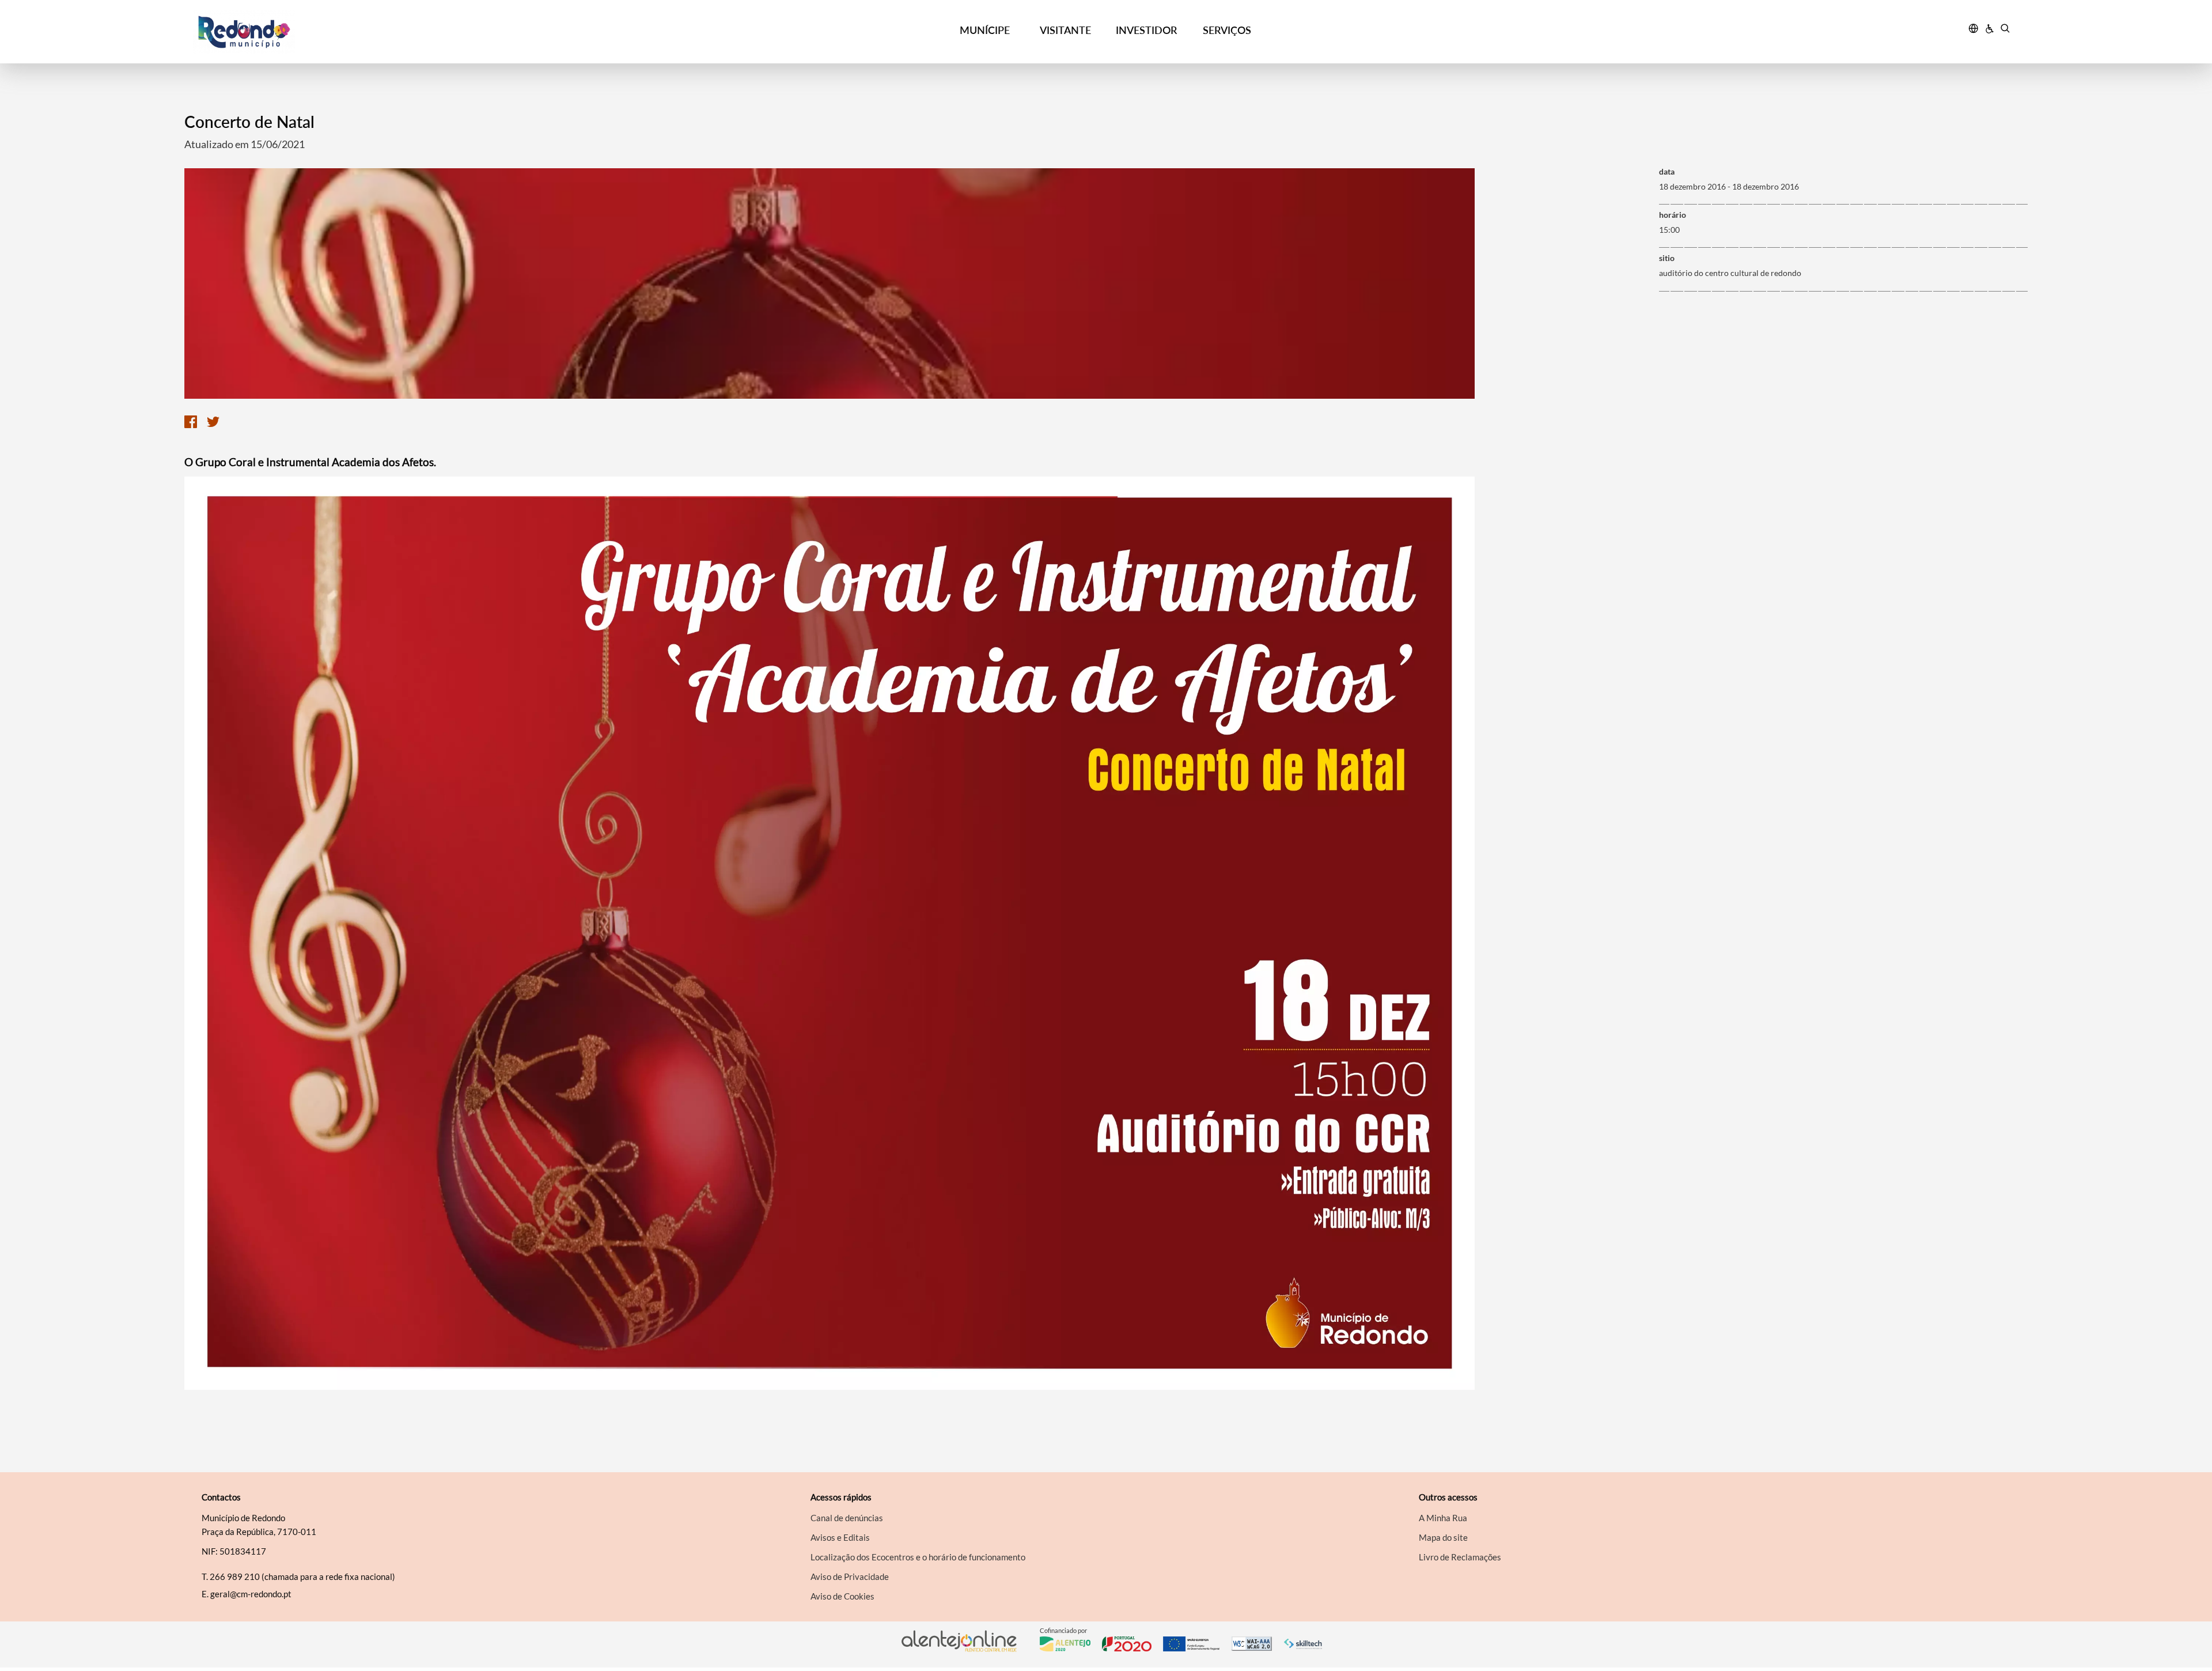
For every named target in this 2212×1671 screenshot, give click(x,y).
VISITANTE (1065, 30)
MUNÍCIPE (985, 30)
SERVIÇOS (1227, 30)
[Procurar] (2005, 30)
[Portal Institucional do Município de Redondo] (421, 32)
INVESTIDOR (1146, 30)
